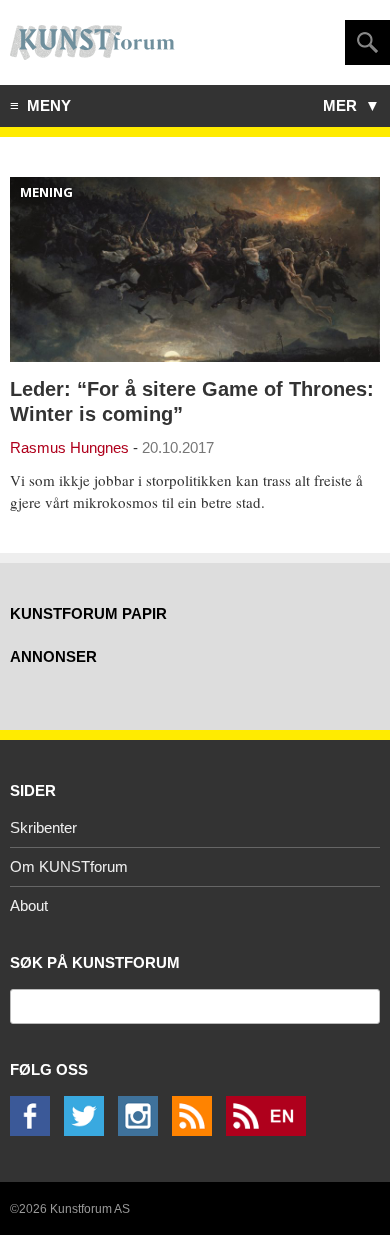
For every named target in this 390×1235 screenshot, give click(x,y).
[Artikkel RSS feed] (197, 1130)
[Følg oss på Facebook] (35, 1130)
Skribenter (43, 827)
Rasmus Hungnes (69, 447)
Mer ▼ (351, 105)
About (29, 905)
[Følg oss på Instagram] (143, 1130)
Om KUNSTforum (69, 866)
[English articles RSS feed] (271, 1130)
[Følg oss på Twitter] (89, 1130)
